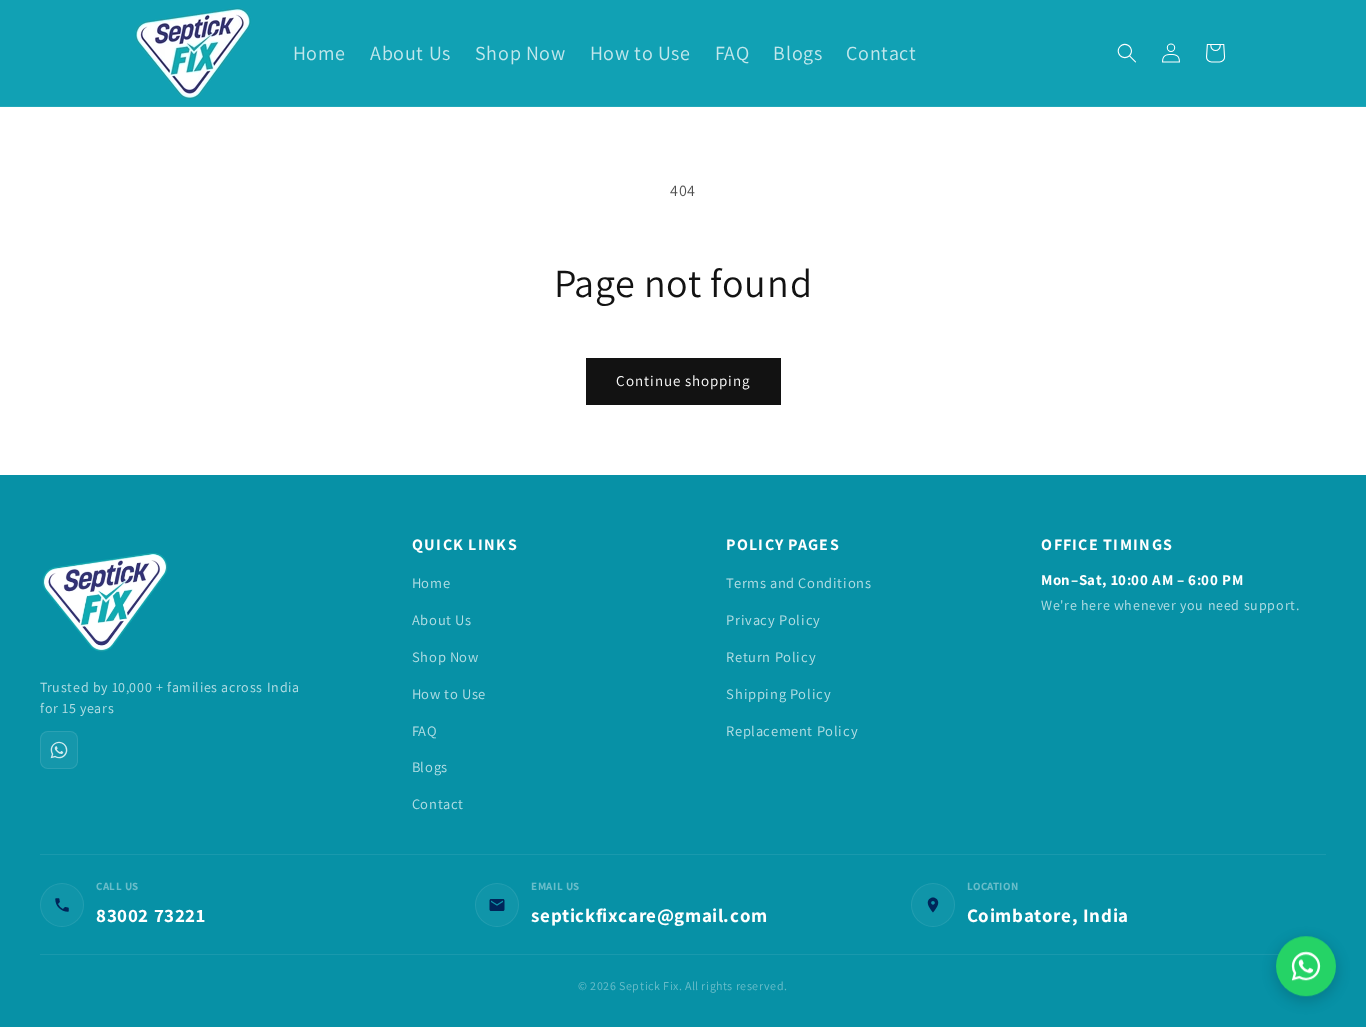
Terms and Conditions (798, 582)
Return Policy (771, 656)
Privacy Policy (773, 619)
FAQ (425, 730)
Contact (438, 803)
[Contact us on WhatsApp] (59, 750)
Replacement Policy (792, 730)
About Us (442, 619)
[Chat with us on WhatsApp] (1306, 967)
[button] (1127, 53)
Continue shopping (683, 380)
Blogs (430, 766)
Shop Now (445, 656)
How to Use (449, 693)
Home (431, 582)
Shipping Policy (778, 693)
